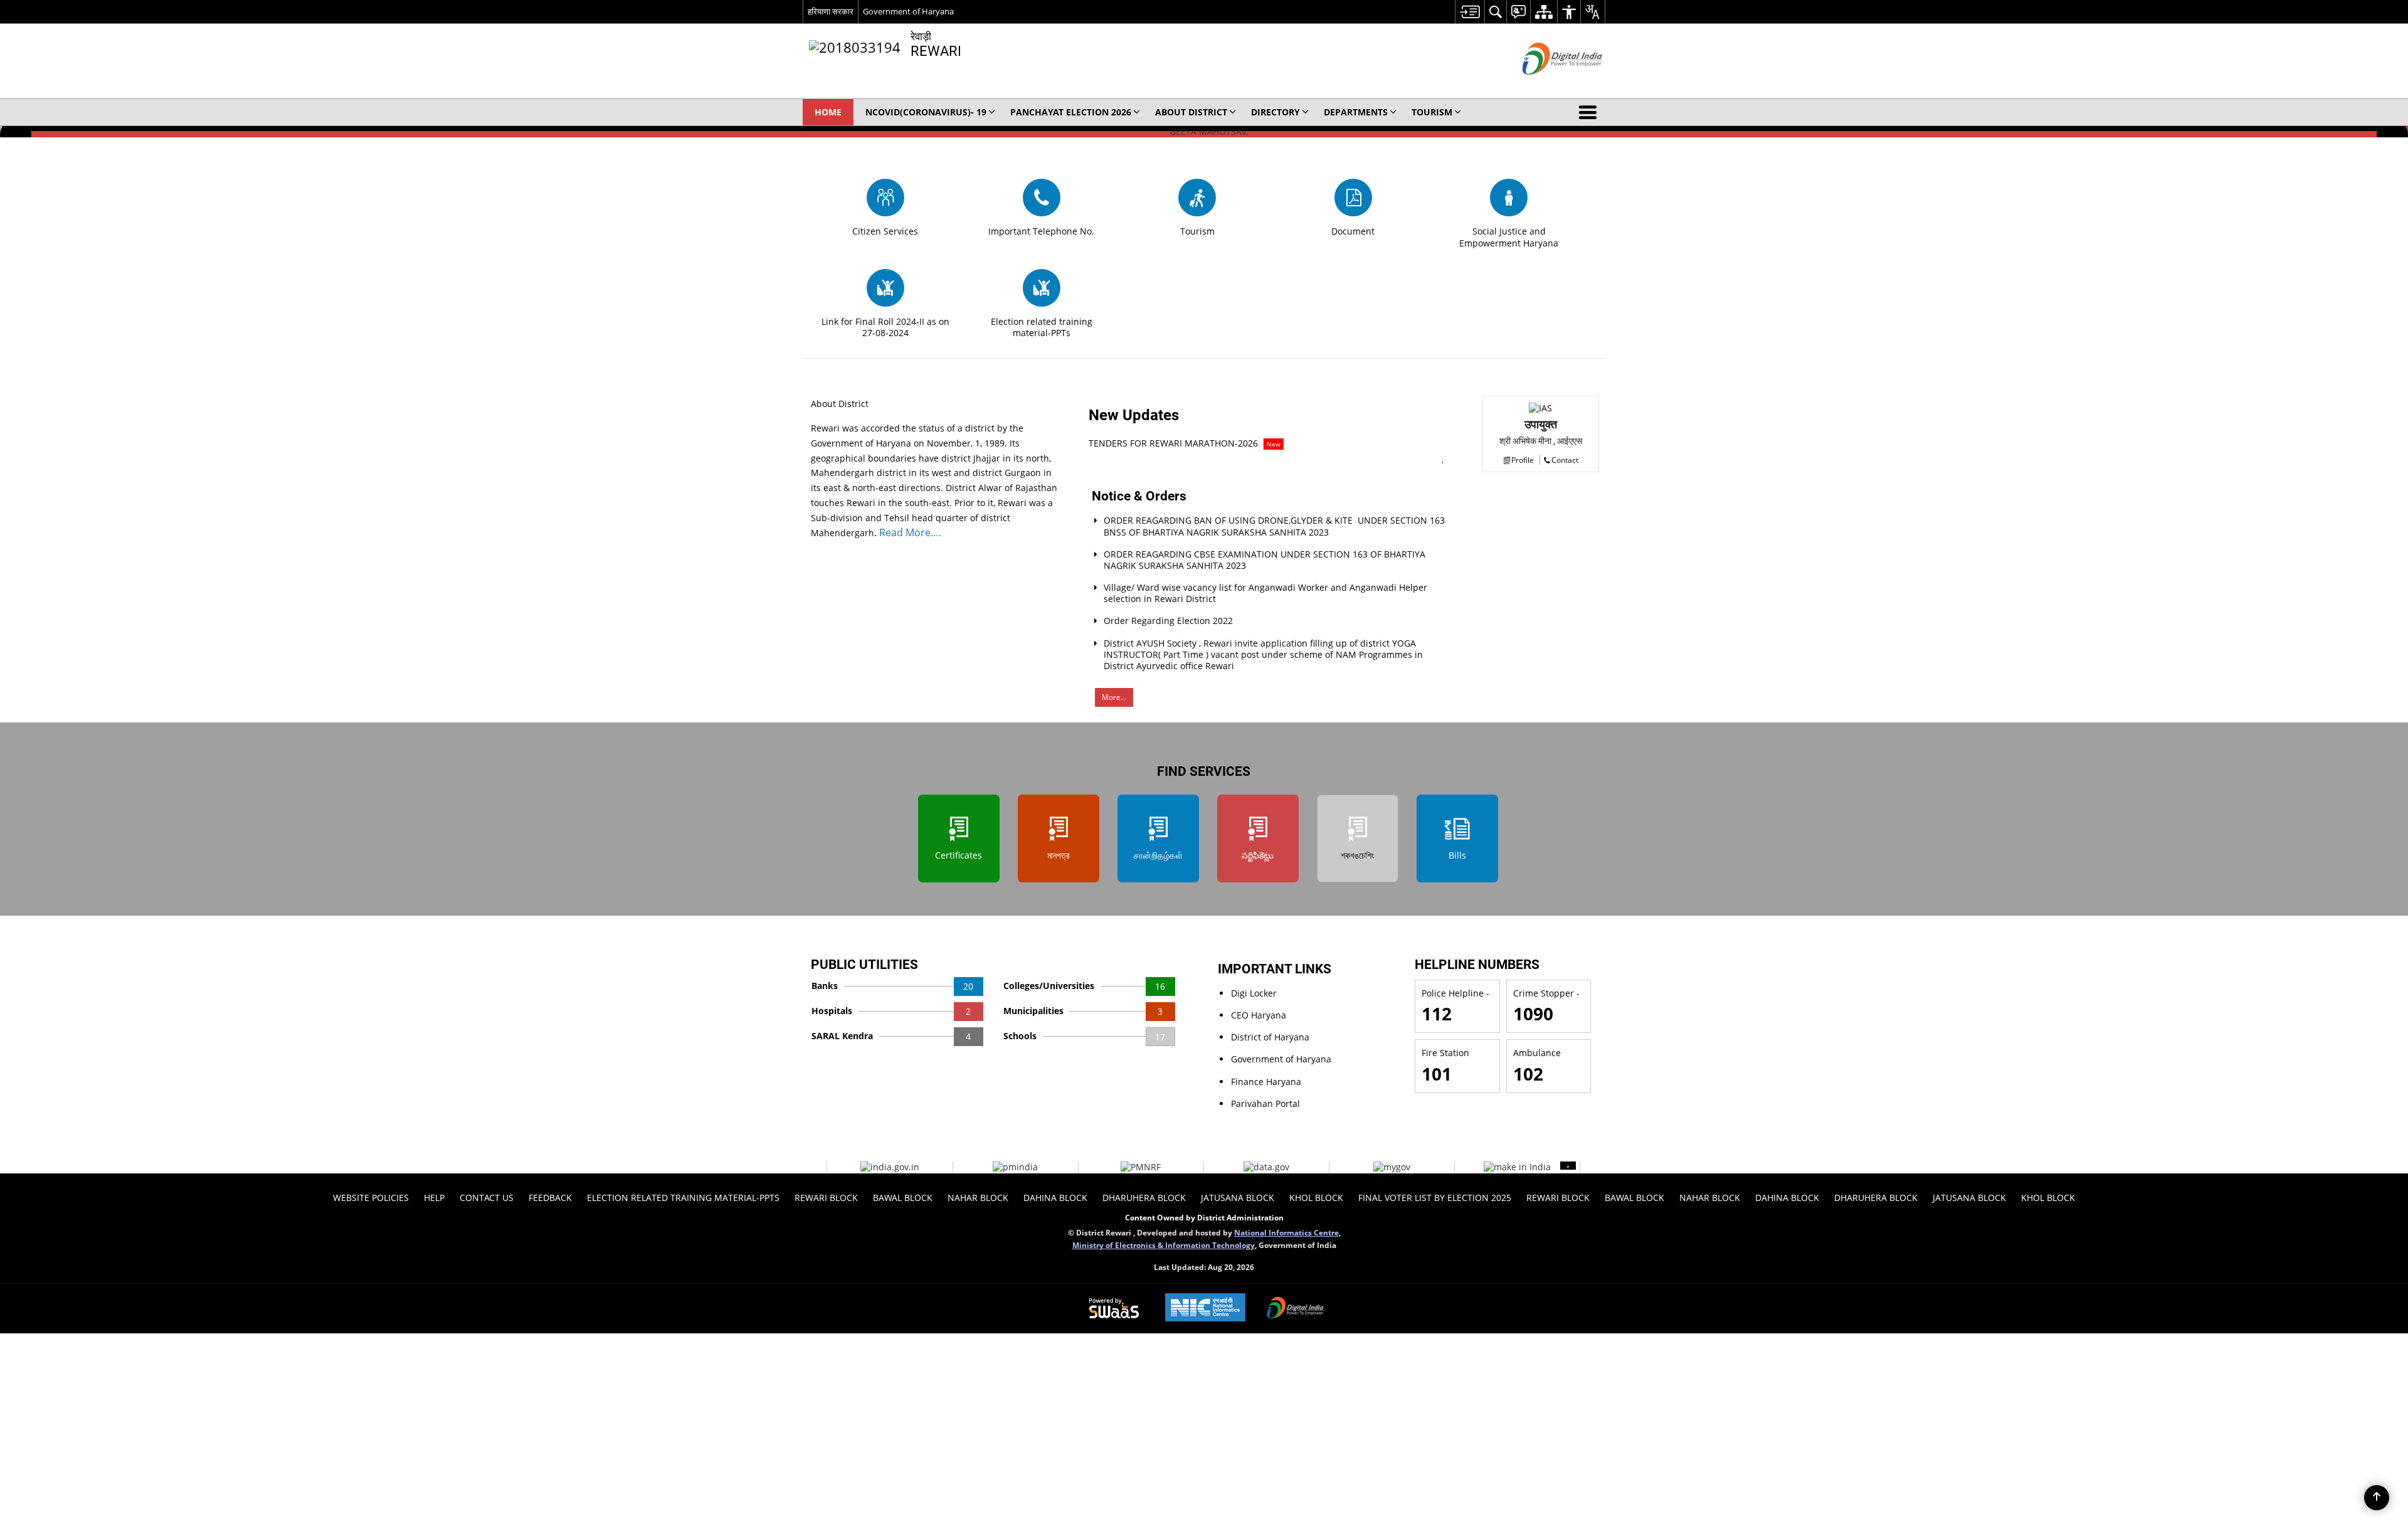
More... (1114, 697)
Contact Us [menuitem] (487, 1198)
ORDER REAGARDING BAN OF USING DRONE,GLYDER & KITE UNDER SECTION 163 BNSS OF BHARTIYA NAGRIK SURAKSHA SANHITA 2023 (1274, 526)
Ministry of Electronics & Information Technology (1164, 1245)
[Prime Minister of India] (1015, 1167)
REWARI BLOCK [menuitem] (826, 1198)
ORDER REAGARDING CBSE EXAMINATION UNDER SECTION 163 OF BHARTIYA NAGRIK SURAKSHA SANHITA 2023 (1265, 560)
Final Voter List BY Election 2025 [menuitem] (1435, 1198)
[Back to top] (2377, 1498)
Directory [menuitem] (1275, 112)
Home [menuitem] (828, 112)
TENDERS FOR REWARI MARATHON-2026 (1185, 443)
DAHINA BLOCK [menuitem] (1055, 1198)
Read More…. (909, 532)
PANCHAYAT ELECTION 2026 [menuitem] (1071, 112)
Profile (1523, 460)
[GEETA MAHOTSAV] (1204, 132)
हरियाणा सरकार (831, 11)
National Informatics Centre (1286, 1232)
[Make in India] (1517, 1167)
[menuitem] (1470, 12)
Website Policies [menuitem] (371, 1198)
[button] (1590, 112)
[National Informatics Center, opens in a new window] (1205, 1309)
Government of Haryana (908, 11)
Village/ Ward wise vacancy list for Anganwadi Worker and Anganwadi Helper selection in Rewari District (1265, 593)
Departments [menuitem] (1356, 112)
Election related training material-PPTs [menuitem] (683, 1198)
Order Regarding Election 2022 (1168, 621)
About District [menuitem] (1191, 112)
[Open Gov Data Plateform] (1266, 1167)
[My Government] (1392, 1167)
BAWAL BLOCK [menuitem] (903, 1198)
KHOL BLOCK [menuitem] (1316, 1198)
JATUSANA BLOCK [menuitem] (1238, 1198)
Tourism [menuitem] (1432, 112)
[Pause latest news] (1443, 458)
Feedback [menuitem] (550, 1198)
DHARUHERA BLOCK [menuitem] (1144, 1198)
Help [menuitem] (434, 1198)
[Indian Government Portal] (890, 1167)
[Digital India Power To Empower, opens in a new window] (1296, 1309)
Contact (1565, 460)
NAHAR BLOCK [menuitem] (978, 1198)
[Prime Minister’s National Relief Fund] (1141, 1167)
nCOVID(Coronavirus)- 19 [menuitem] (926, 112)
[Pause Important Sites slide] (1568, 1162)
